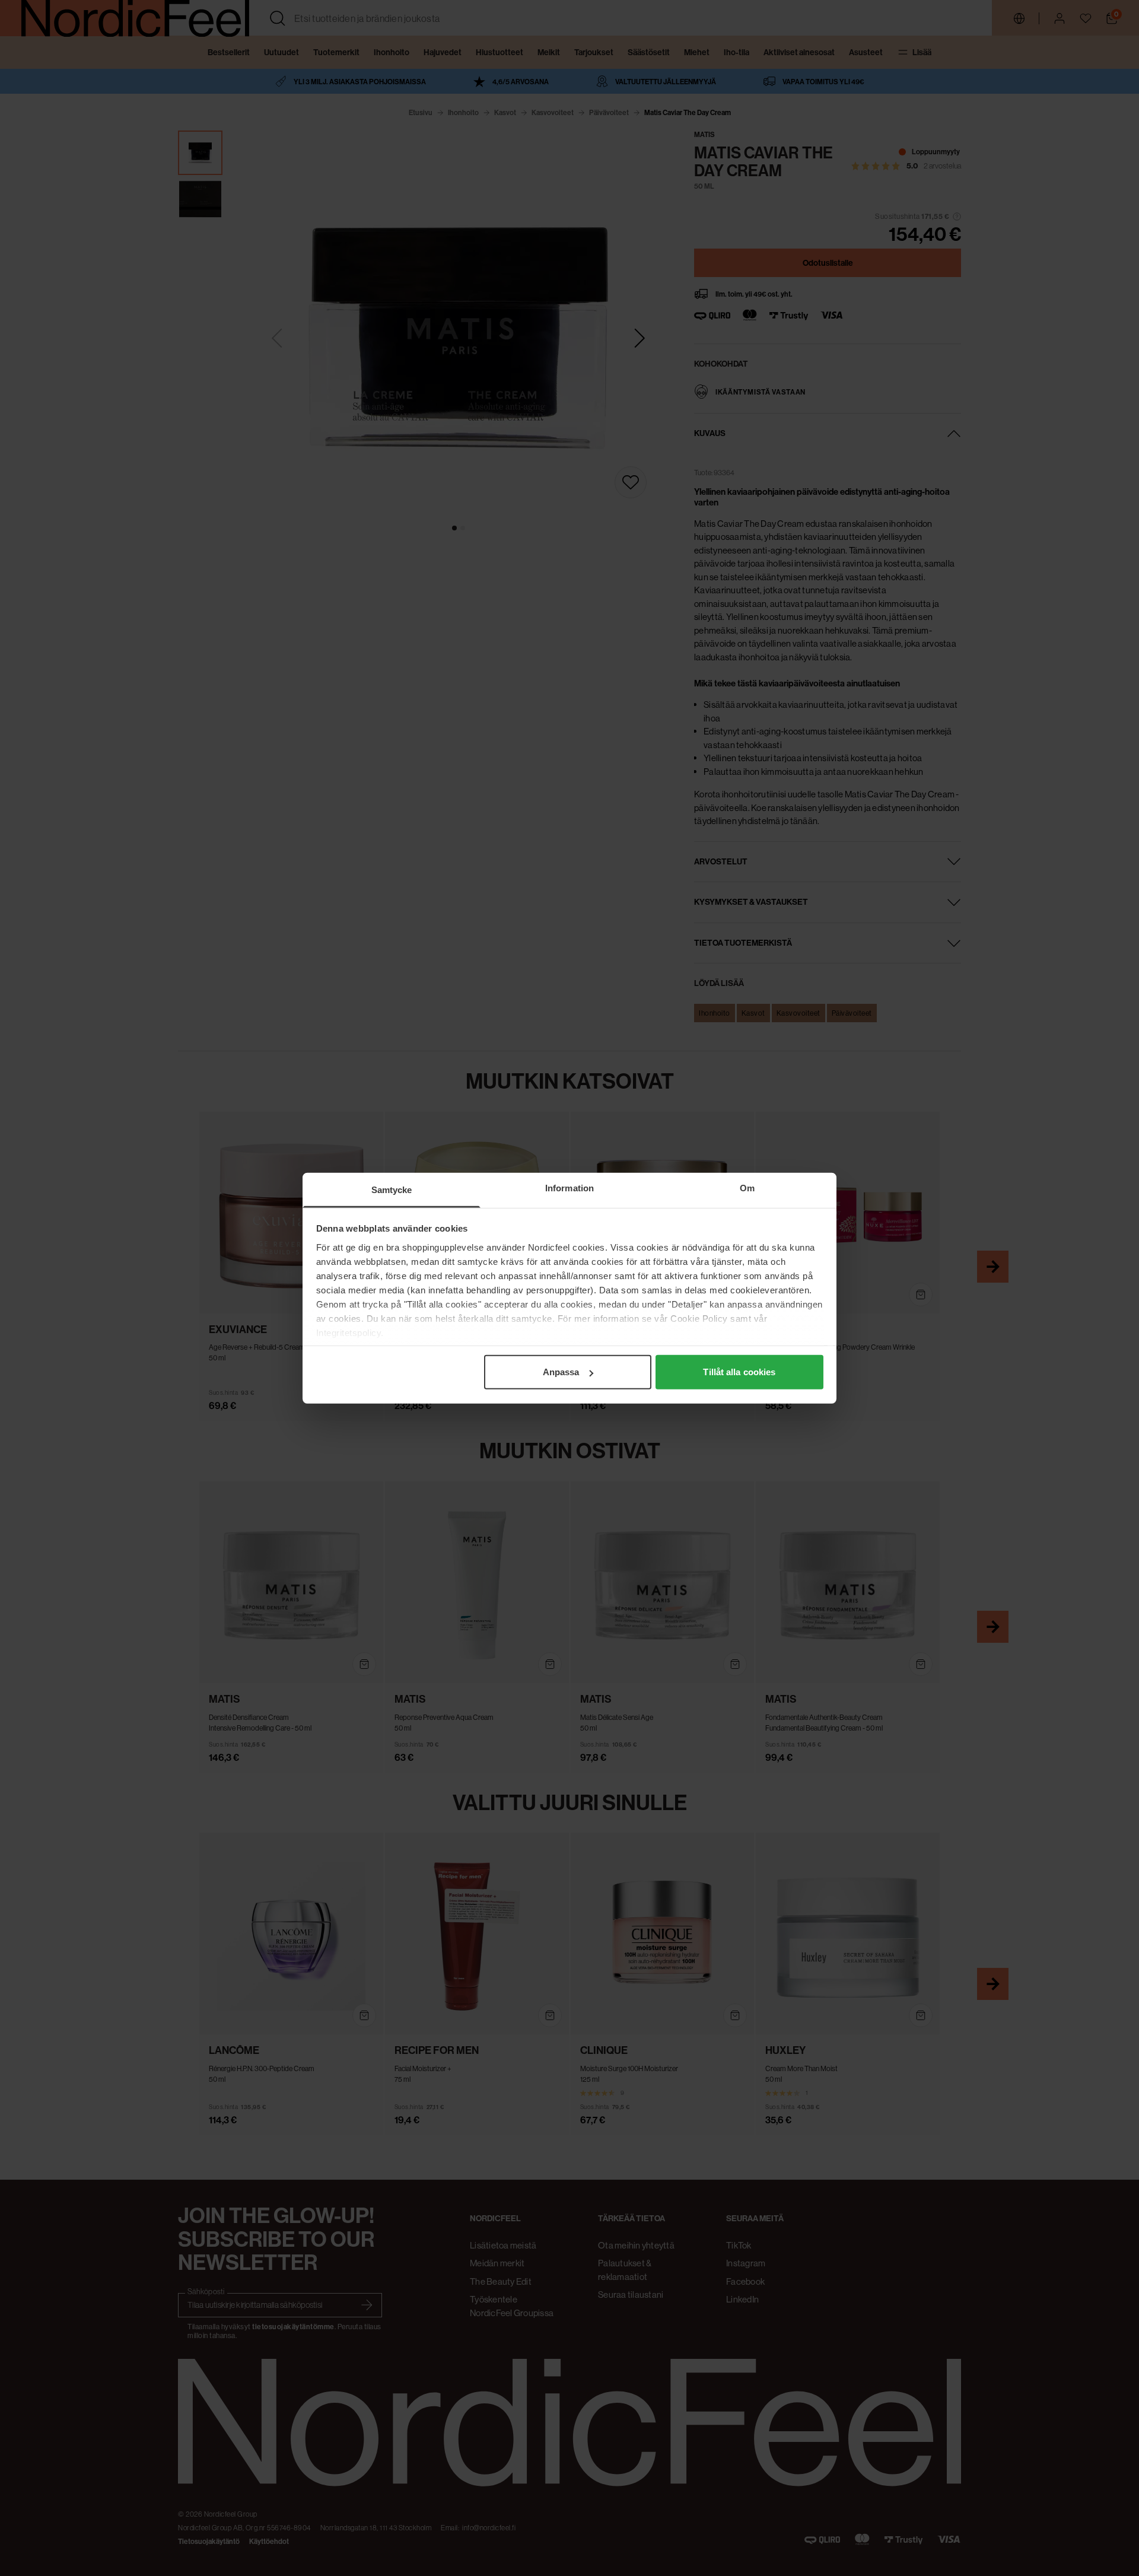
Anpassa (561, 1372)
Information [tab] (569, 1188)
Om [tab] (747, 1188)
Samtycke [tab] (392, 1190)
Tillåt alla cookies (739, 1372)
